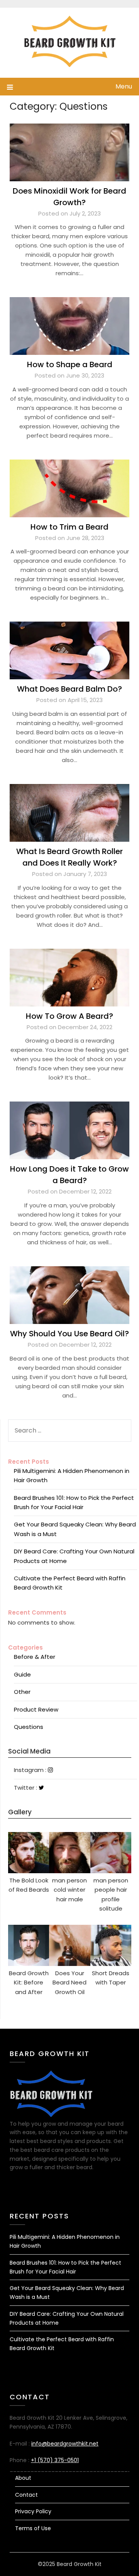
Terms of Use (33, 2528)
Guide (22, 1674)
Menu (124, 86)
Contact (26, 2495)
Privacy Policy (33, 2511)
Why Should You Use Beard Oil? (69, 1334)
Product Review (36, 1709)
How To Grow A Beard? (69, 1016)
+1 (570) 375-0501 (55, 2460)
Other (22, 1692)
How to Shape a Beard (70, 364)
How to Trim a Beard (69, 527)
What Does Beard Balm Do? (69, 689)
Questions (29, 1727)
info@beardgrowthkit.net (65, 2444)
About (23, 2478)
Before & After (35, 1657)
